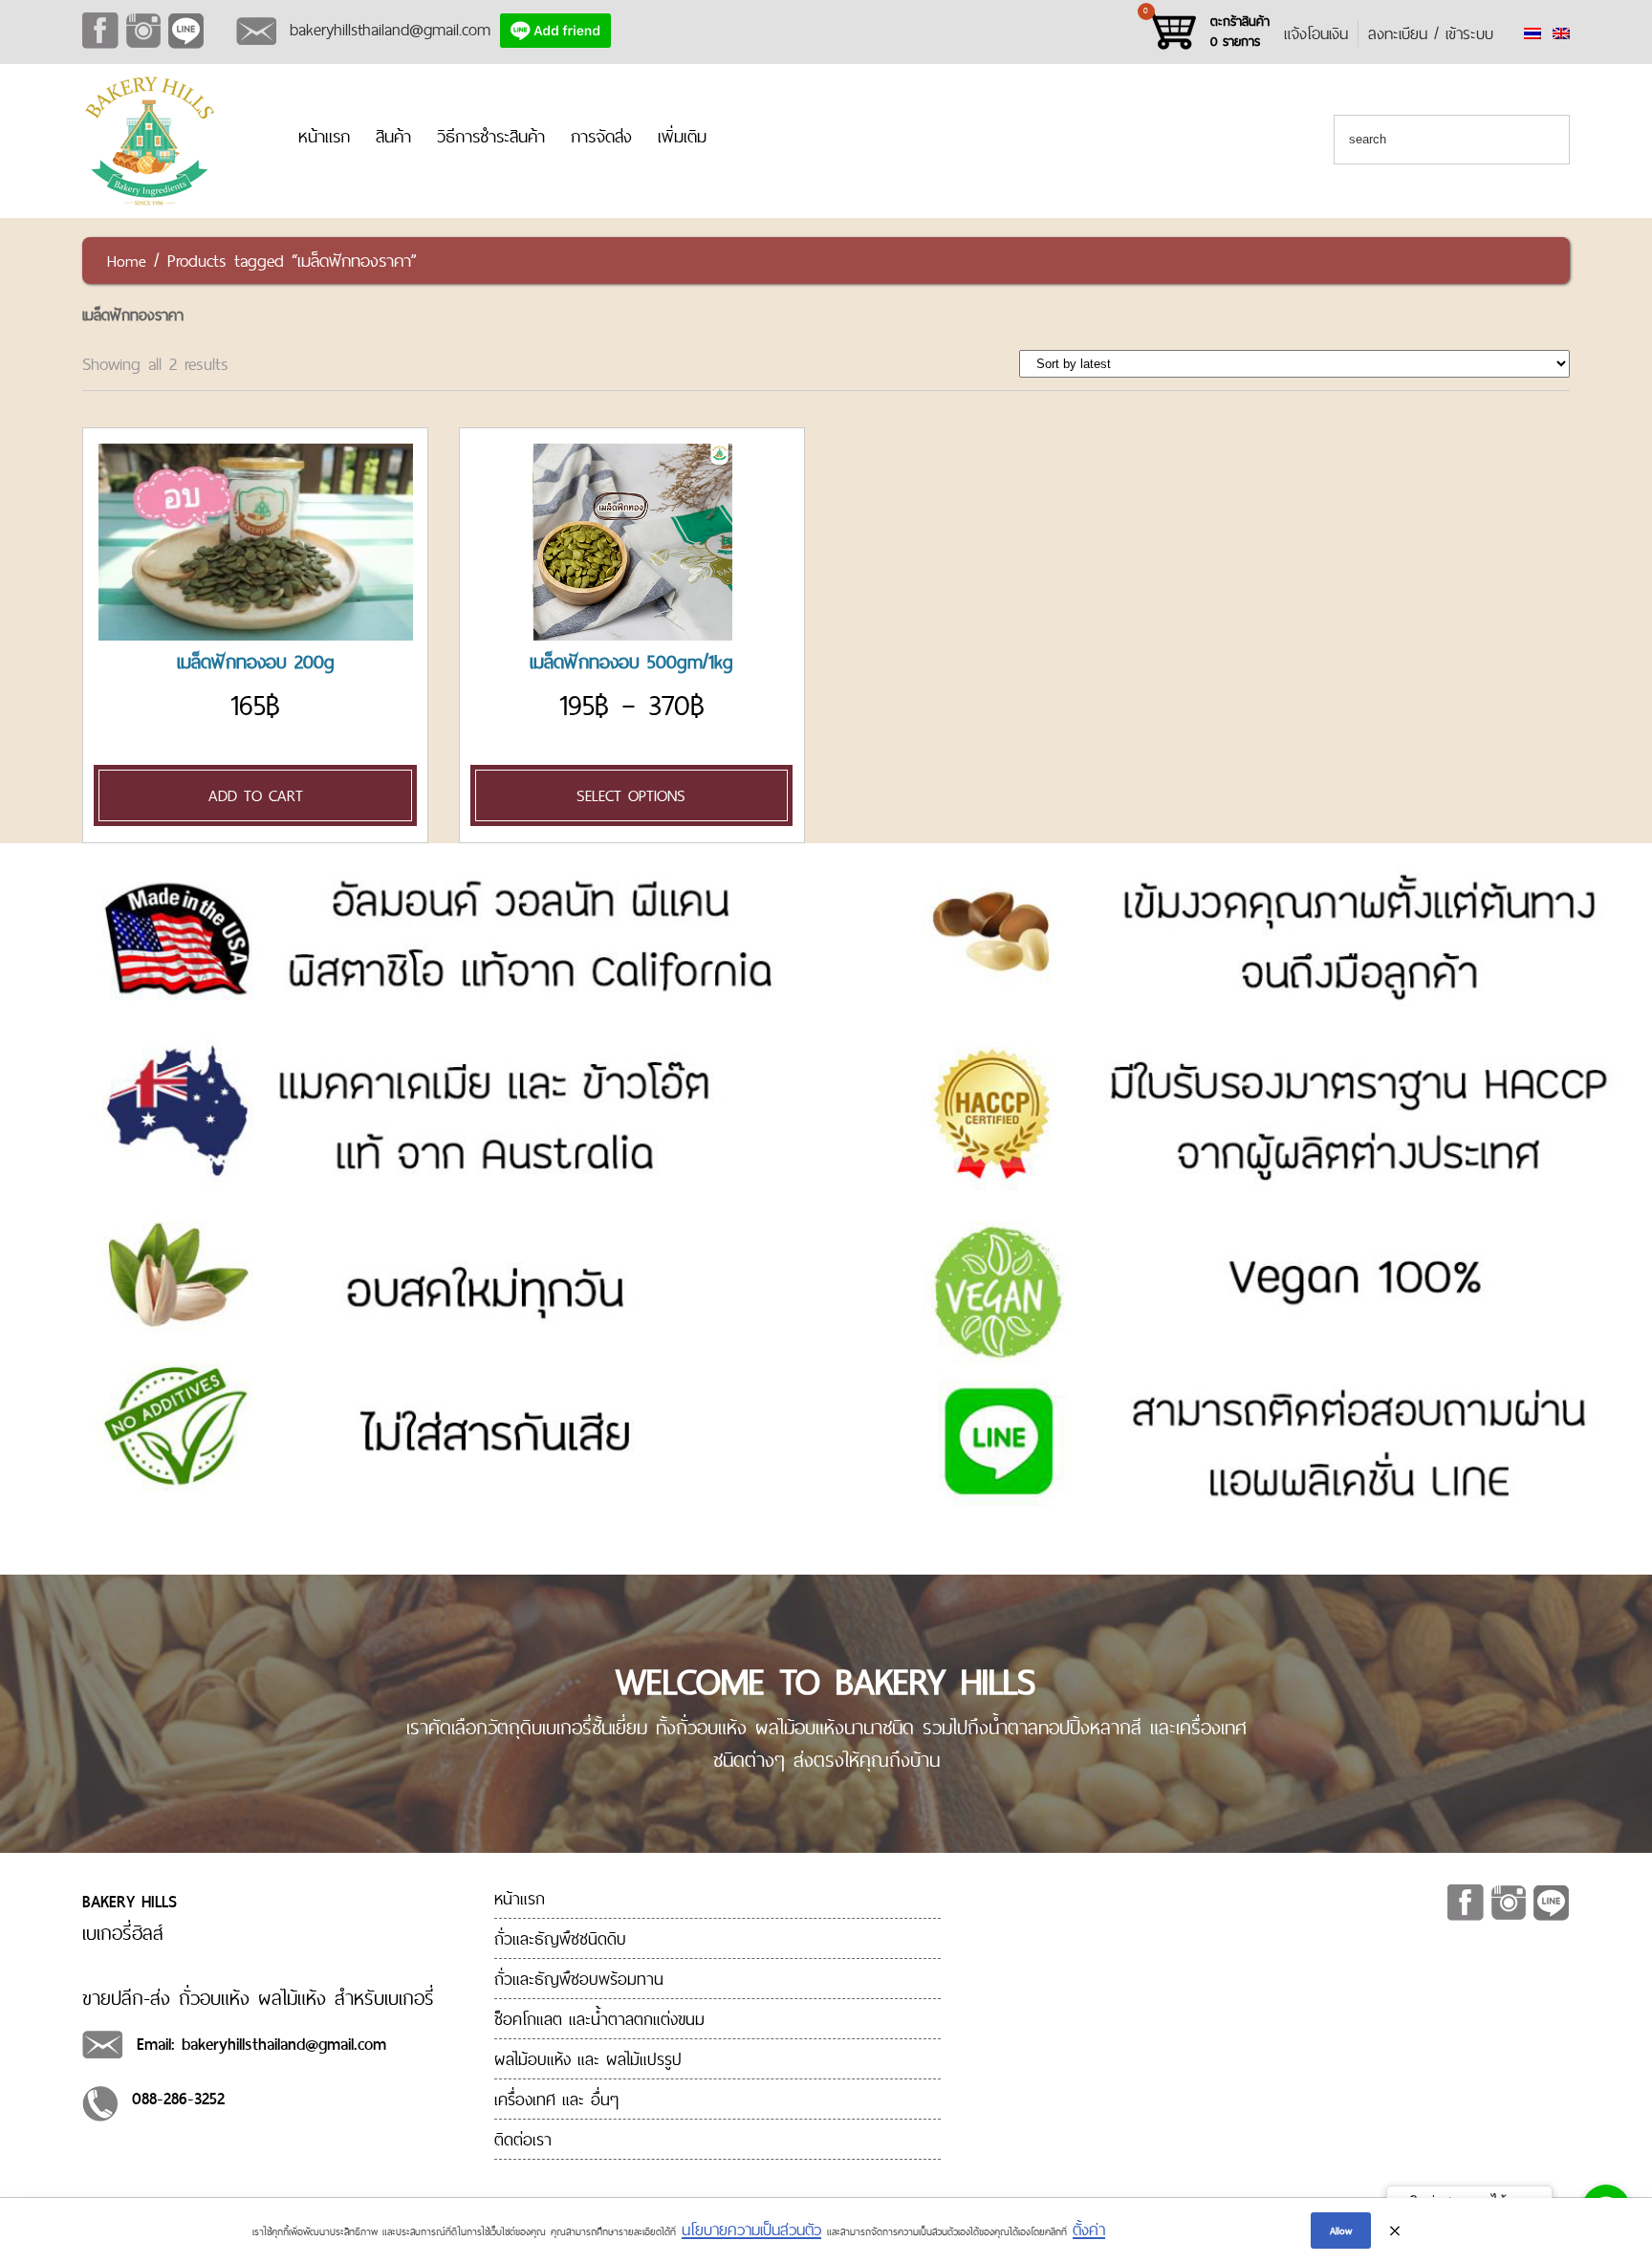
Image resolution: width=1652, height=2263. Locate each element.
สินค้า (393, 136)
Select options (631, 795)
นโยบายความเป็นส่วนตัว (751, 2230)
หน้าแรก (324, 136)
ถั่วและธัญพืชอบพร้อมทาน (579, 1979)
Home (127, 261)
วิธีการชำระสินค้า (491, 136)
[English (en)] (1561, 33)
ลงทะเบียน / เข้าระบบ (1431, 33)
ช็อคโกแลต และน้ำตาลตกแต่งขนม (599, 2019)
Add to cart (256, 795)
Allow (1341, 2230)
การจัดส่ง (601, 136)
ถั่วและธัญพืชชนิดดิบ (560, 1938)
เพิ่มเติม (682, 136)
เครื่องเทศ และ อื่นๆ (556, 2099)
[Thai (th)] (1532, 33)
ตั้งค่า (1089, 2230)
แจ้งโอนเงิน (1316, 33)
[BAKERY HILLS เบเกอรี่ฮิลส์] (149, 203)
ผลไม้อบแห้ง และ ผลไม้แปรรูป (588, 2059)
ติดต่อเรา (523, 2139)
